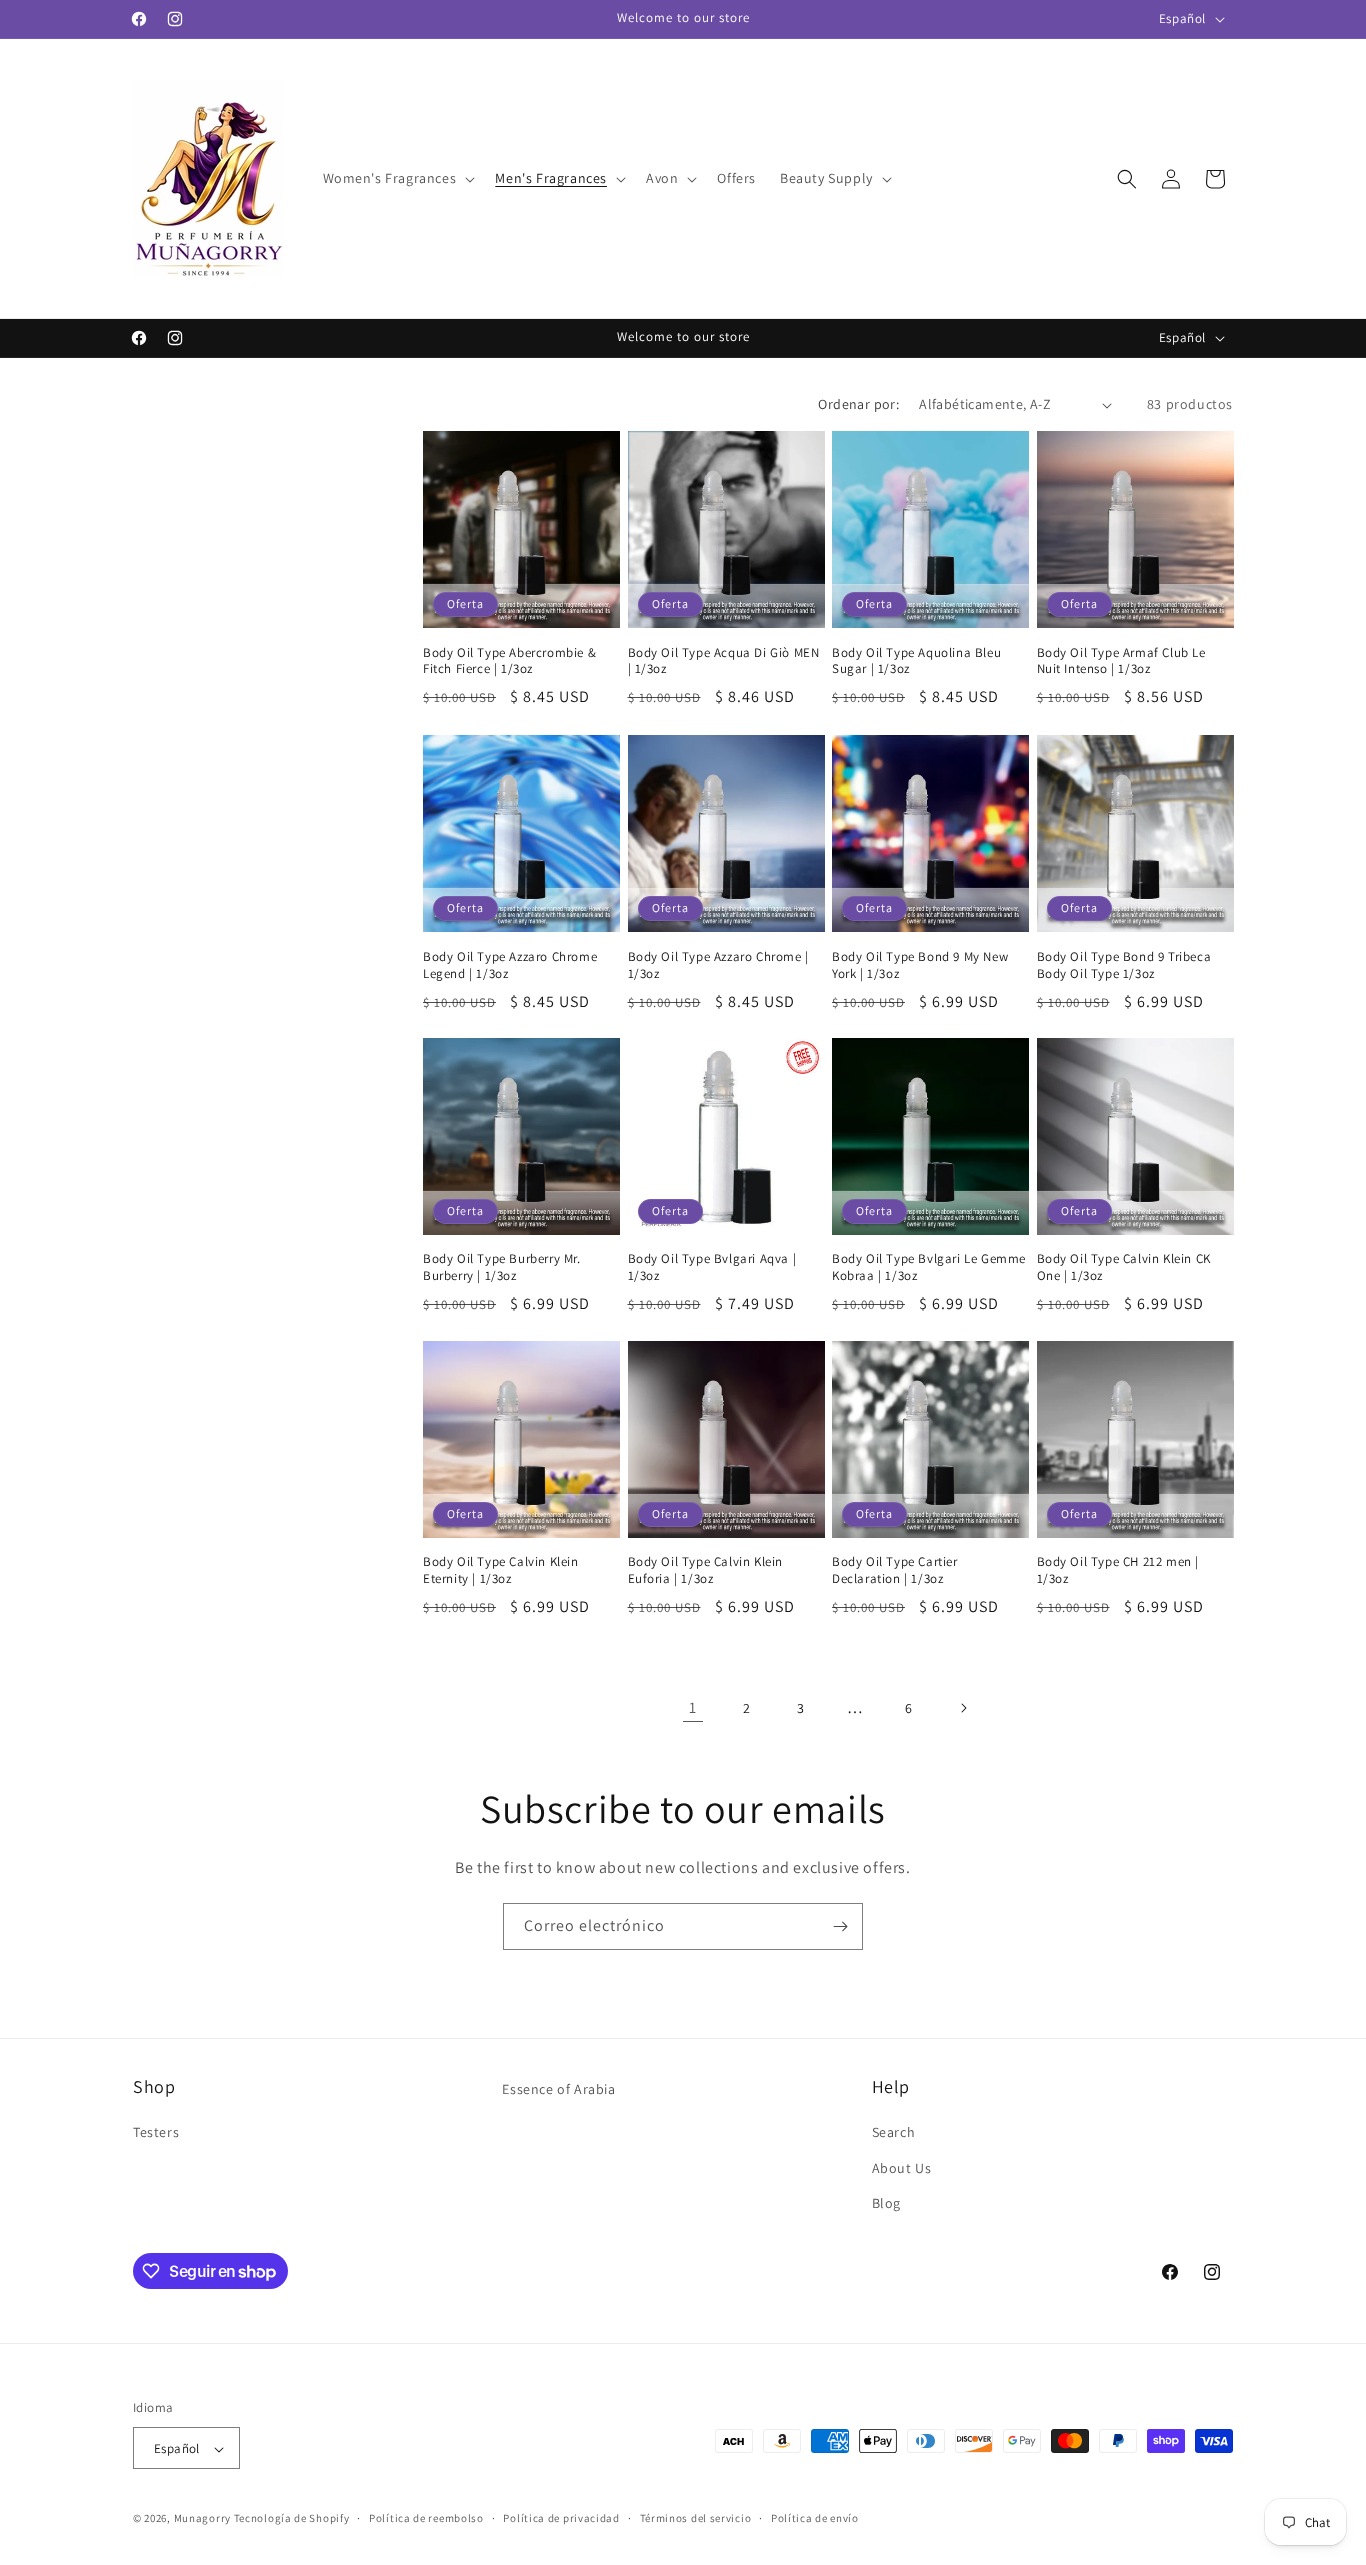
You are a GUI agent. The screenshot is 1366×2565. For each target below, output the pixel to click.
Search (894, 2133)
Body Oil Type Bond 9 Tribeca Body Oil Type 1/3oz (1124, 964)
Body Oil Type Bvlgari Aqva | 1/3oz (712, 1267)
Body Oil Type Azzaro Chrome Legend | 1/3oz (510, 964)
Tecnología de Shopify (292, 2519)
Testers (156, 2133)
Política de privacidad (561, 2518)
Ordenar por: (858, 404)
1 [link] (693, 1707)
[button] (397, 178)
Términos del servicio (696, 2518)
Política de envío (815, 2518)
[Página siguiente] (963, 1708)
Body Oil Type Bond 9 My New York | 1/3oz (920, 964)
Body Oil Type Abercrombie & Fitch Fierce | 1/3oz (509, 661)
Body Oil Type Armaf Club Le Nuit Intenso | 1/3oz (1121, 661)
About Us (902, 2168)
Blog (886, 2203)
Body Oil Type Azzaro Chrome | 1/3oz (718, 964)
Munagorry (202, 2519)
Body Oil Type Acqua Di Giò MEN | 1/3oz (724, 661)
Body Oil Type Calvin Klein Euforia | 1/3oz (706, 1571)
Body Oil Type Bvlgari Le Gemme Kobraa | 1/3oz (929, 1267)
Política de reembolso (426, 2518)
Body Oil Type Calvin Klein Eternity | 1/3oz (501, 1571)
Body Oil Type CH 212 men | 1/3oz (1118, 1571)
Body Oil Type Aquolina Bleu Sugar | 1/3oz (916, 661)
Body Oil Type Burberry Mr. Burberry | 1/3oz (502, 1267)
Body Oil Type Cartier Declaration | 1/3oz (895, 1571)
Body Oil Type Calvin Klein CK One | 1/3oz (1124, 1267)
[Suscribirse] (840, 1926)
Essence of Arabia (558, 2089)
